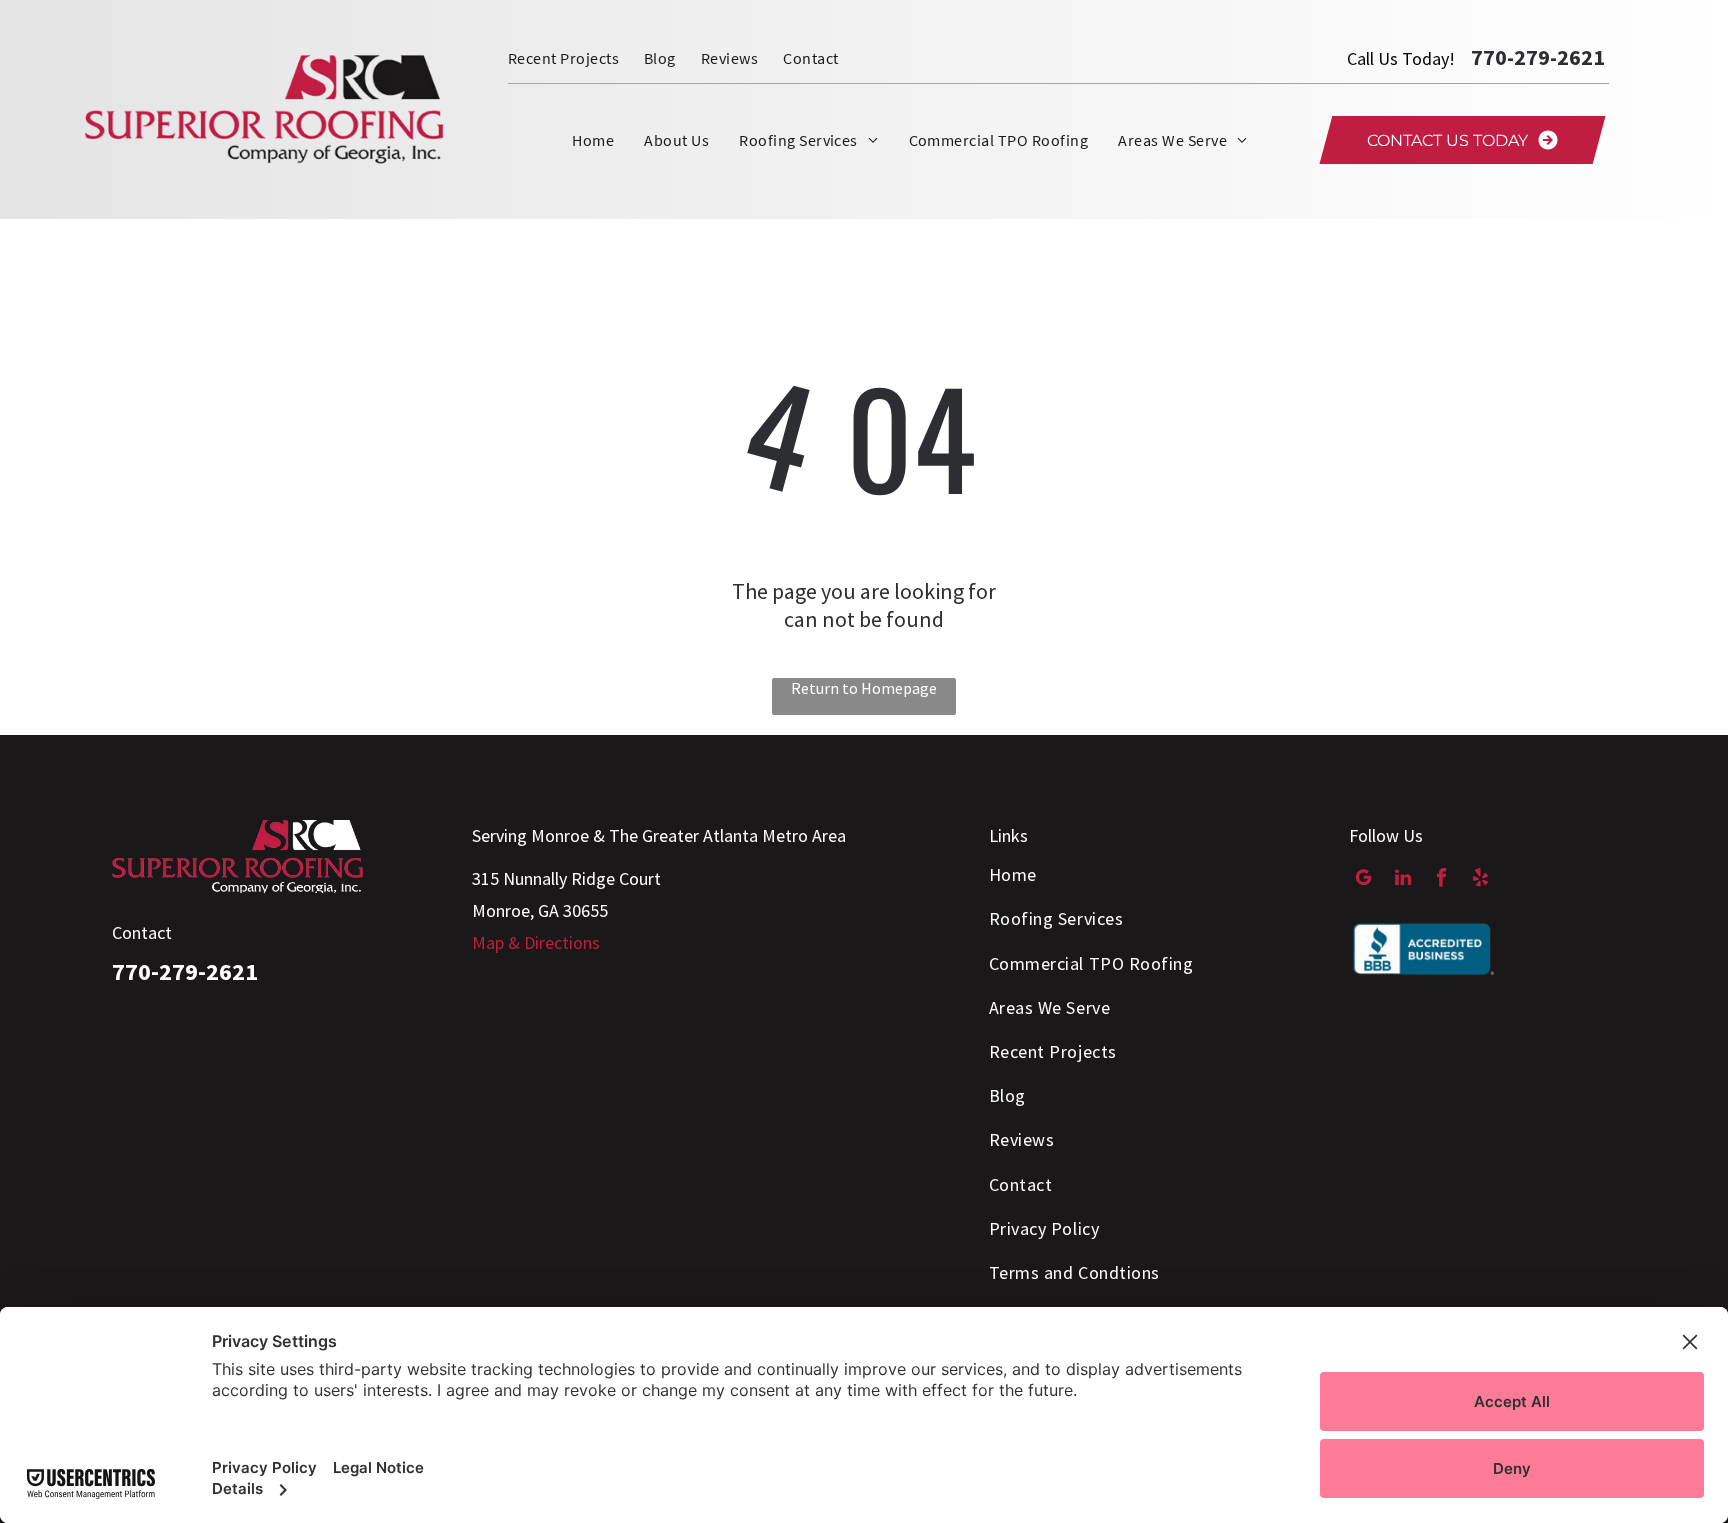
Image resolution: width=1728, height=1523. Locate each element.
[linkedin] (1402, 880)
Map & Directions (536, 942)
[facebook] (1441, 880)
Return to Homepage (864, 688)
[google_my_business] (1363, 880)
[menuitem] (576, 58)
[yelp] (1480, 880)
